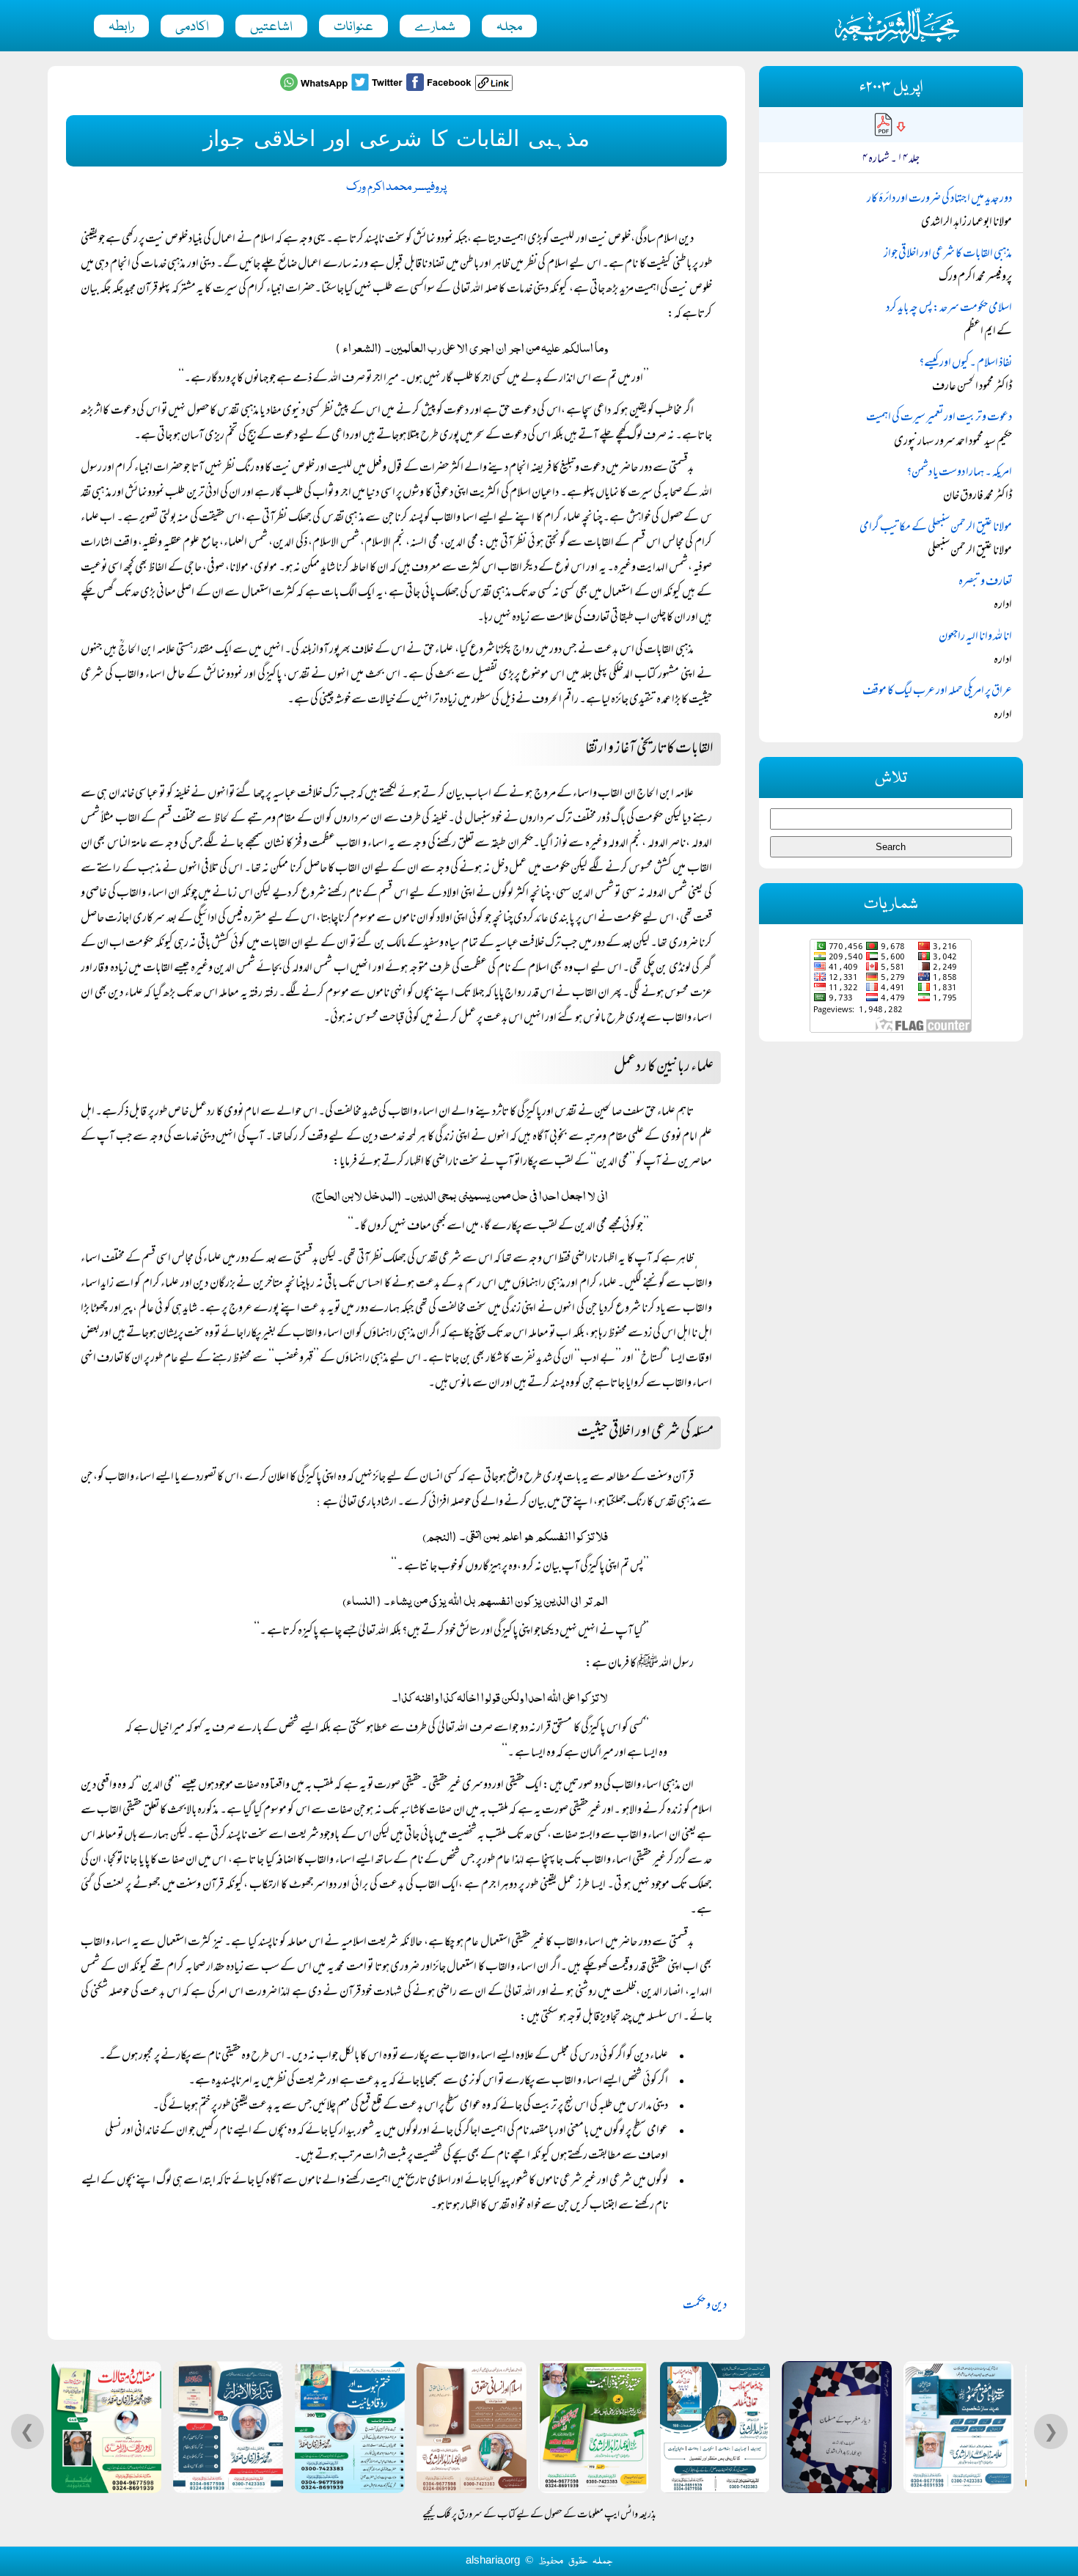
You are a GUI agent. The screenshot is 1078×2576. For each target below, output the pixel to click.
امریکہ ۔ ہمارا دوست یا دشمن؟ (959, 473)
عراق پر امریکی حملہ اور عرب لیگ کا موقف (937, 692)
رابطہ (121, 27)
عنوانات (353, 27)
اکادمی (192, 27)
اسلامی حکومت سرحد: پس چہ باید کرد (949, 309)
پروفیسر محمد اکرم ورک (396, 187)
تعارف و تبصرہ (985, 582)
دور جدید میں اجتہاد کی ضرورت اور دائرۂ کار (939, 200)
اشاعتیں (271, 27)
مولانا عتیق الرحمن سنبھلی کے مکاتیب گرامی (936, 528)
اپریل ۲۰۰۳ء (891, 88)
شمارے (435, 27)
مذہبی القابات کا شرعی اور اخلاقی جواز (948, 255)
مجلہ (509, 27)
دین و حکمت (705, 2306)
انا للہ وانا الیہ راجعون (975, 637)
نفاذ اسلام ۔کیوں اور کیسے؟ (965, 364)
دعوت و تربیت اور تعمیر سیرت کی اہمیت (939, 418)
